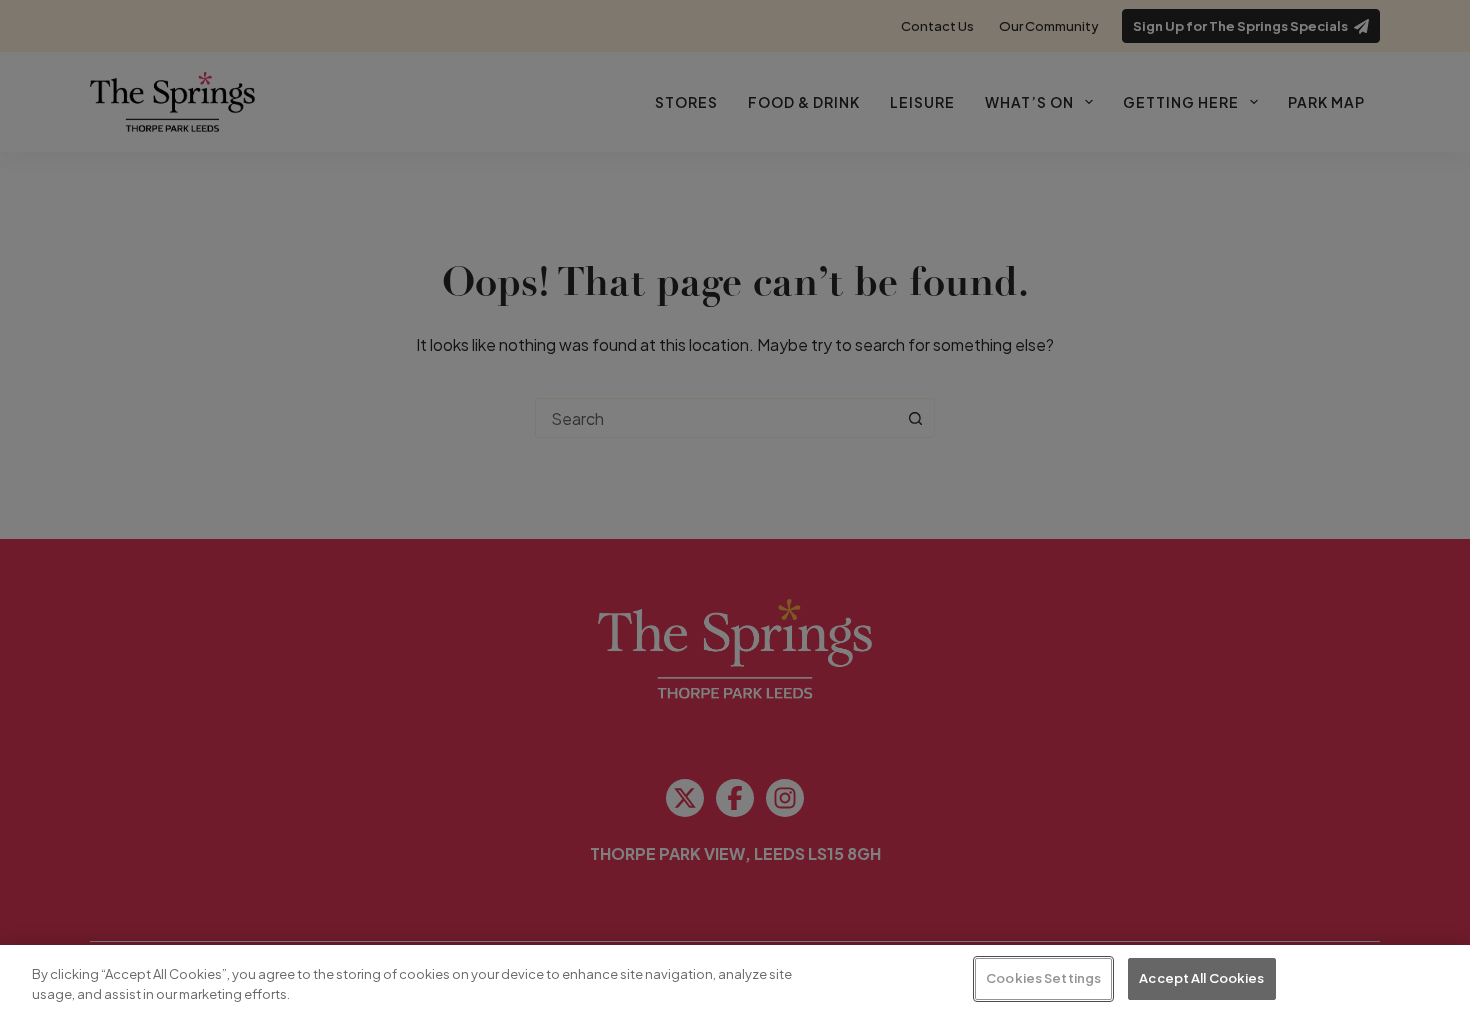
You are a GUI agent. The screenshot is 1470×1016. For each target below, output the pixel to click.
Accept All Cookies (1201, 978)
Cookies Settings (1043, 978)
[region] (735, 980)
